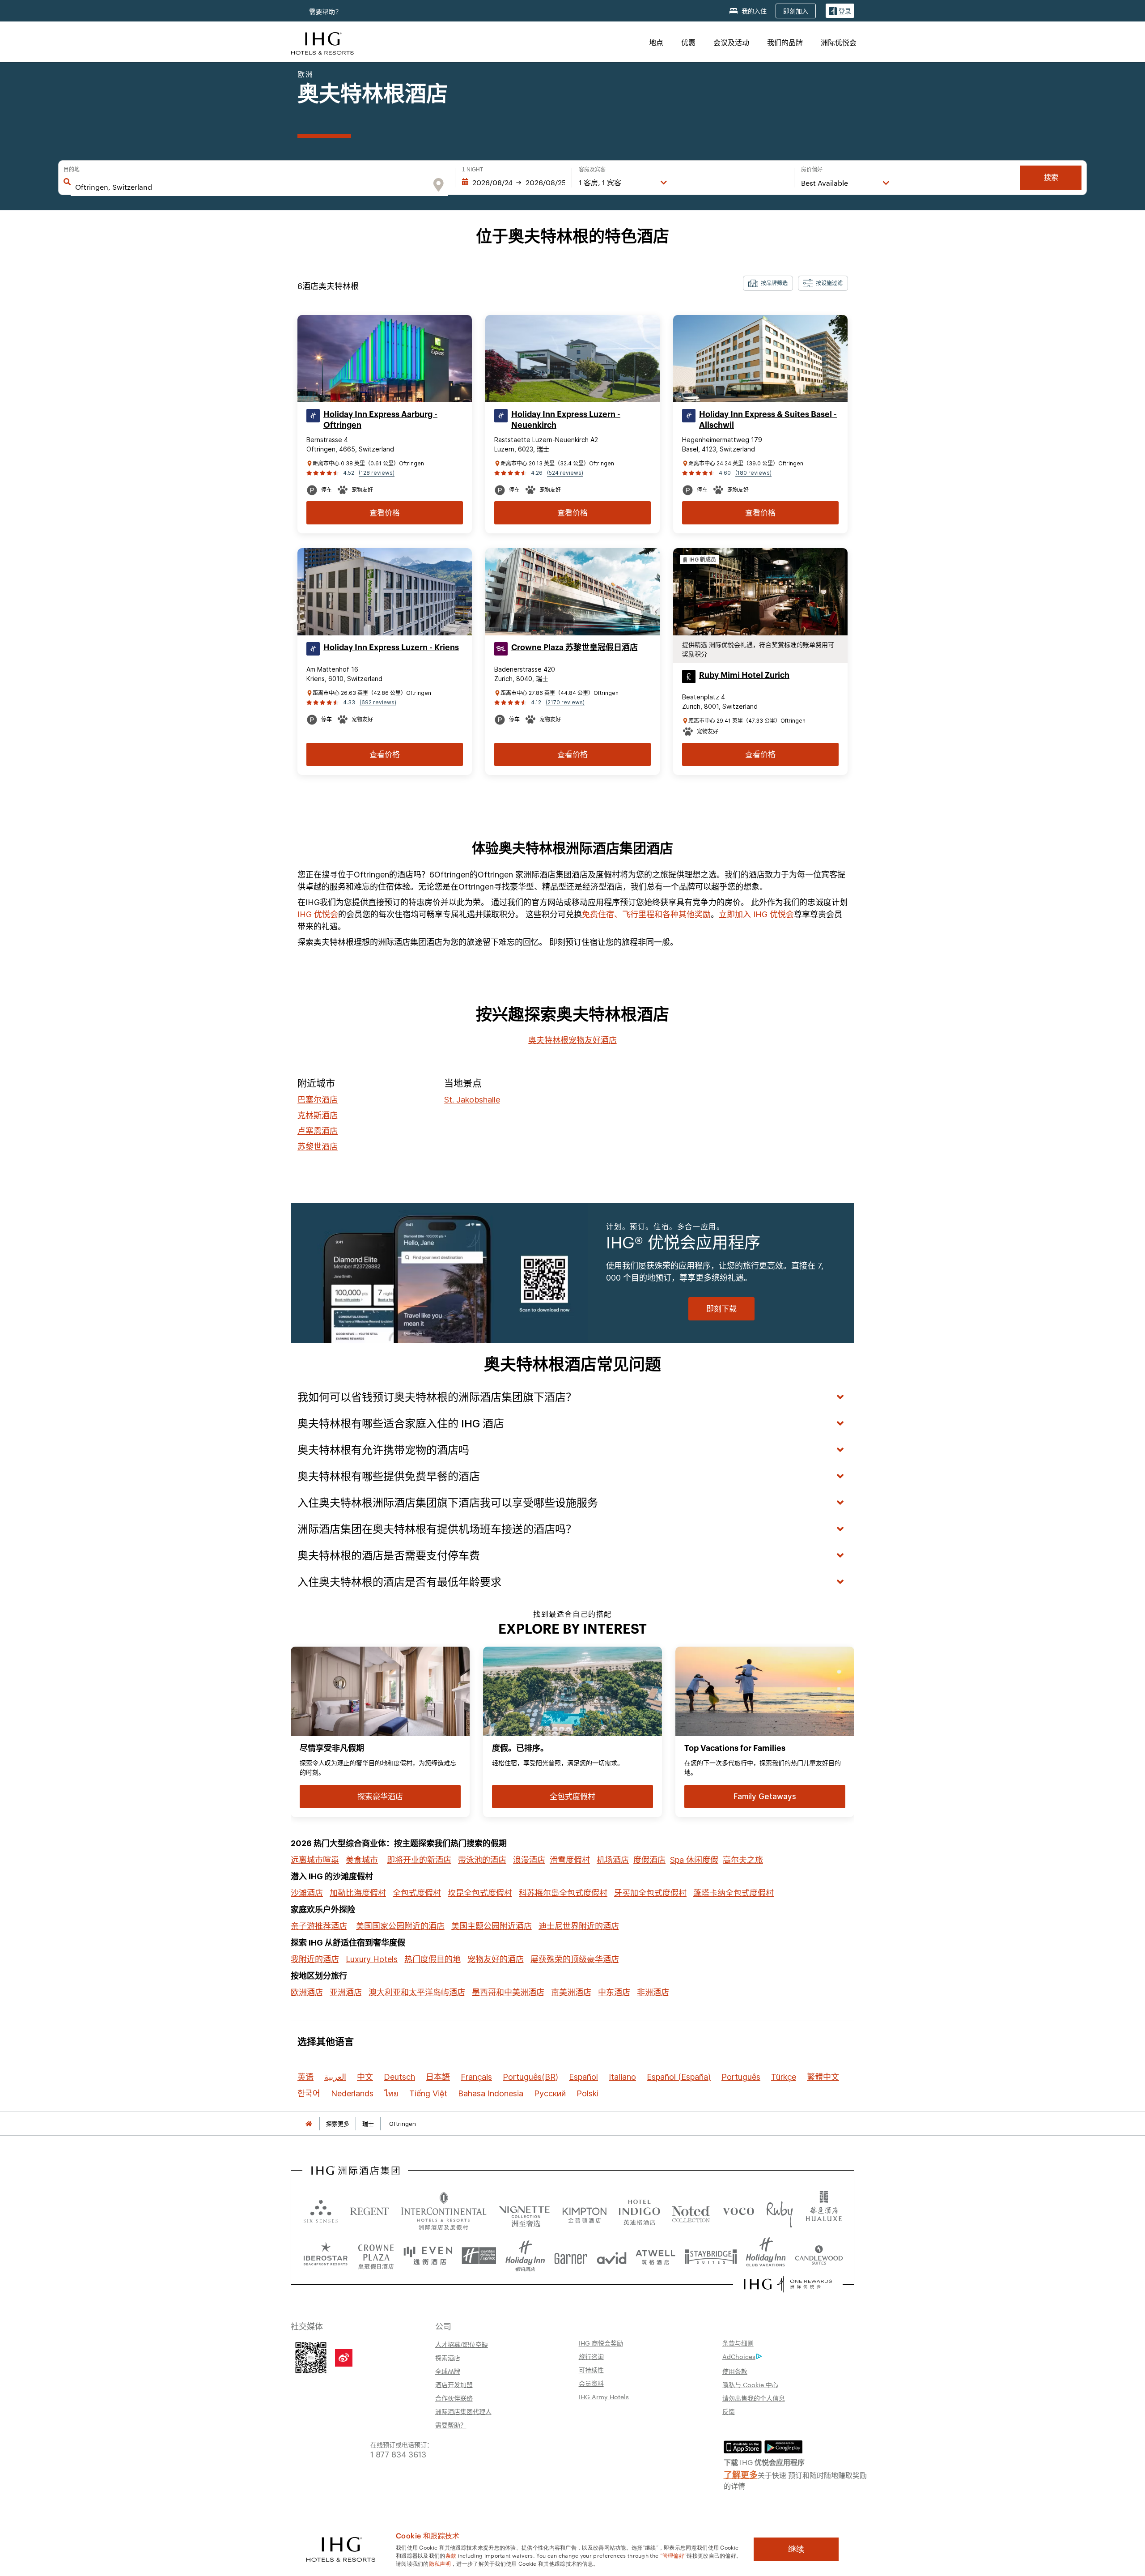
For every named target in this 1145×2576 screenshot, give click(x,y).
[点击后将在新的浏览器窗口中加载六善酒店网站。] (321, 2211)
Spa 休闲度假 (694, 1860)
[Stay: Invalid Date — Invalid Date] (513, 183)
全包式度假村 (417, 1893)
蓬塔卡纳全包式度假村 (734, 1893)
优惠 (688, 42)
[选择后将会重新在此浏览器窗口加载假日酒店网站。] (525, 2256)
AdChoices (739, 2356)
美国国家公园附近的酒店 (400, 1926)
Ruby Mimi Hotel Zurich (744, 675)
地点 (656, 42)
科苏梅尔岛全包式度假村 (563, 1893)
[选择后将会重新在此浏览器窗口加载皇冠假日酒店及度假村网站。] (376, 2256)
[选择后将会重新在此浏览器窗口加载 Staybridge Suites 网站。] (711, 2256)
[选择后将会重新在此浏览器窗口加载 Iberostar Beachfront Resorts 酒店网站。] (326, 2256)
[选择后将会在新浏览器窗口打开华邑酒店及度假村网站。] (824, 2211)
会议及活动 (731, 42)
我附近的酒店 (315, 1959)
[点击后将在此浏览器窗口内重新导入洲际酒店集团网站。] (355, 2171)
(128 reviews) (377, 473)
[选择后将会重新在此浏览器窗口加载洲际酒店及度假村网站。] (444, 2211)
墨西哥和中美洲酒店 (508, 1992)
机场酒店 (613, 1860)
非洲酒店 (653, 1992)
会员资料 (591, 2383)
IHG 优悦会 (318, 914)
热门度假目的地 (433, 1959)
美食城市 (362, 1860)
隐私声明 (440, 2563)
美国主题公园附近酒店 (492, 1926)
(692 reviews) (378, 702)
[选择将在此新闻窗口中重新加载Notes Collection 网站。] (691, 2211)
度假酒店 (649, 1860)
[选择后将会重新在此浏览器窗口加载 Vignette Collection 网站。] (524, 2209)
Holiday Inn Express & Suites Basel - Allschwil (768, 420)
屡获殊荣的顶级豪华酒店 (575, 1959)
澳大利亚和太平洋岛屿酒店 (417, 1992)
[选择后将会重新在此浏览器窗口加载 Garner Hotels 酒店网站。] (571, 2256)
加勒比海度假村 (358, 1893)
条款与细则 (738, 2343)
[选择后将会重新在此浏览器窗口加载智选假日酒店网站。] (479, 2256)
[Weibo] (344, 2358)
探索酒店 (448, 2358)
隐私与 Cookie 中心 (750, 2384)
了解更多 (741, 2474)
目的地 (72, 170)
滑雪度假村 (570, 1860)
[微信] (311, 2357)
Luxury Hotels (372, 1959)
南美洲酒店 (571, 1992)
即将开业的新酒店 (419, 1860)
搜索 (1051, 177)
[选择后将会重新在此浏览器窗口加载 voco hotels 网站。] (738, 2211)
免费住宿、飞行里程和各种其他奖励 (646, 914)
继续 (796, 2549)
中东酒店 (614, 1992)
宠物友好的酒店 (496, 1959)
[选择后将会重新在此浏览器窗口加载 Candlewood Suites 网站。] (819, 2256)
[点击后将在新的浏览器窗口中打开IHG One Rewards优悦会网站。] (788, 2284)
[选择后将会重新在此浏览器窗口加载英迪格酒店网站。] (639, 2211)
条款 (451, 2555)
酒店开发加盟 (454, 2384)
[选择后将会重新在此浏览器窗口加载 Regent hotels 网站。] (369, 2211)
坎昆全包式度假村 (480, 1893)
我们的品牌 (785, 42)
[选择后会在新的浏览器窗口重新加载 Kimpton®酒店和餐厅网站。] (584, 2211)
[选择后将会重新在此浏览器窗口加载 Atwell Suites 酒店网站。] (655, 2256)
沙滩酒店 (307, 1893)
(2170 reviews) (565, 702)
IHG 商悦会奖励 (601, 2343)
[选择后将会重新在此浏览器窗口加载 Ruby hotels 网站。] (779, 2211)
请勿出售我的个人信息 (754, 2398)
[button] (840, 11)
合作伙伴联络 (454, 2398)
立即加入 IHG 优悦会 (756, 914)
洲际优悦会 (839, 42)
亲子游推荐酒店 (319, 1926)
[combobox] (251, 187)
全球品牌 (448, 2371)
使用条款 (735, 2371)
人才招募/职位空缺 (462, 2344)
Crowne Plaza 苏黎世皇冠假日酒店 (575, 647)
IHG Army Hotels (604, 2397)
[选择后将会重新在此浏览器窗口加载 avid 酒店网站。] (612, 2256)
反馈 (729, 2411)
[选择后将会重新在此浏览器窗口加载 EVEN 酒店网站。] (428, 2256)
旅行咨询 (591, 2356)
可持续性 (591, 2370)
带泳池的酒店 (482, 1860)
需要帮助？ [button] (326, 11)
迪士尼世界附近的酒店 (579, 1926)
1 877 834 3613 (398, 2454)
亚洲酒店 (346, 1992)
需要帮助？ (451, 2425)
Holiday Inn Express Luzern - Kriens (391, 647)
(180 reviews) (753, 473)
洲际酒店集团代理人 (463, 2411)
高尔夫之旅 (743, 1860)
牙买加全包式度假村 (650, 1893)
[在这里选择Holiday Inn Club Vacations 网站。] (766, 2256)
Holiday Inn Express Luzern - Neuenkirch (566, 420)
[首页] (309, 2124)
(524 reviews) (565, 473)
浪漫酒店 (529, 1860)
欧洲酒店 (307, 1992)
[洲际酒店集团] (322, 42)
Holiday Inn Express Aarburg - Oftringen (380, 420)
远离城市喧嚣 (315, 1860)
